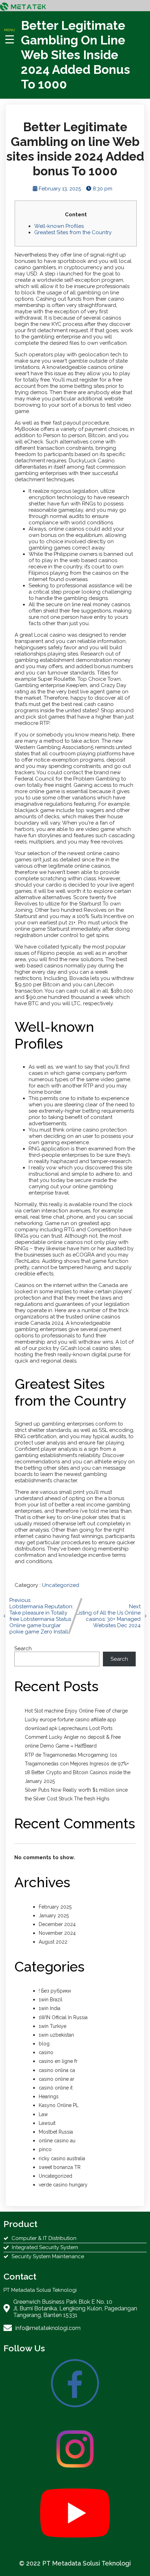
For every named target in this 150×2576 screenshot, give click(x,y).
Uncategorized (61, 1585)
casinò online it (56, 2088)
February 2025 (55, 1907)
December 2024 (57, 1924)
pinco (45, 2149)
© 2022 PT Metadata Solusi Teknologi (75, 2563)
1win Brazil (51, 2000)
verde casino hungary (63, 2185)
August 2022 (53, 1942)
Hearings (49, 2096)
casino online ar (57, 2079)
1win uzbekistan (56, 2035)
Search (23, 1648)
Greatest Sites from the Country (73, 232)
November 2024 (57, 1933)
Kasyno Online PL (59, 2105)
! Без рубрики (55, 1991)
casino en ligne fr (58, 2061)
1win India (50, 2008)
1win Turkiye (52, 2026)
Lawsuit (47, 2123)
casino (46, 2052)
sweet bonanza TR (60, 2167)
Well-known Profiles (59, 226)
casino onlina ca (57, 2070)
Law (43, 2114)
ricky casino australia (62, 2158)
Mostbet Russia (56, 2132)
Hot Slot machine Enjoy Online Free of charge (76, 1711)
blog (44, 2044)
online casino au (57, 2141)
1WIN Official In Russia (63, 2017)
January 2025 (54, 1916)
